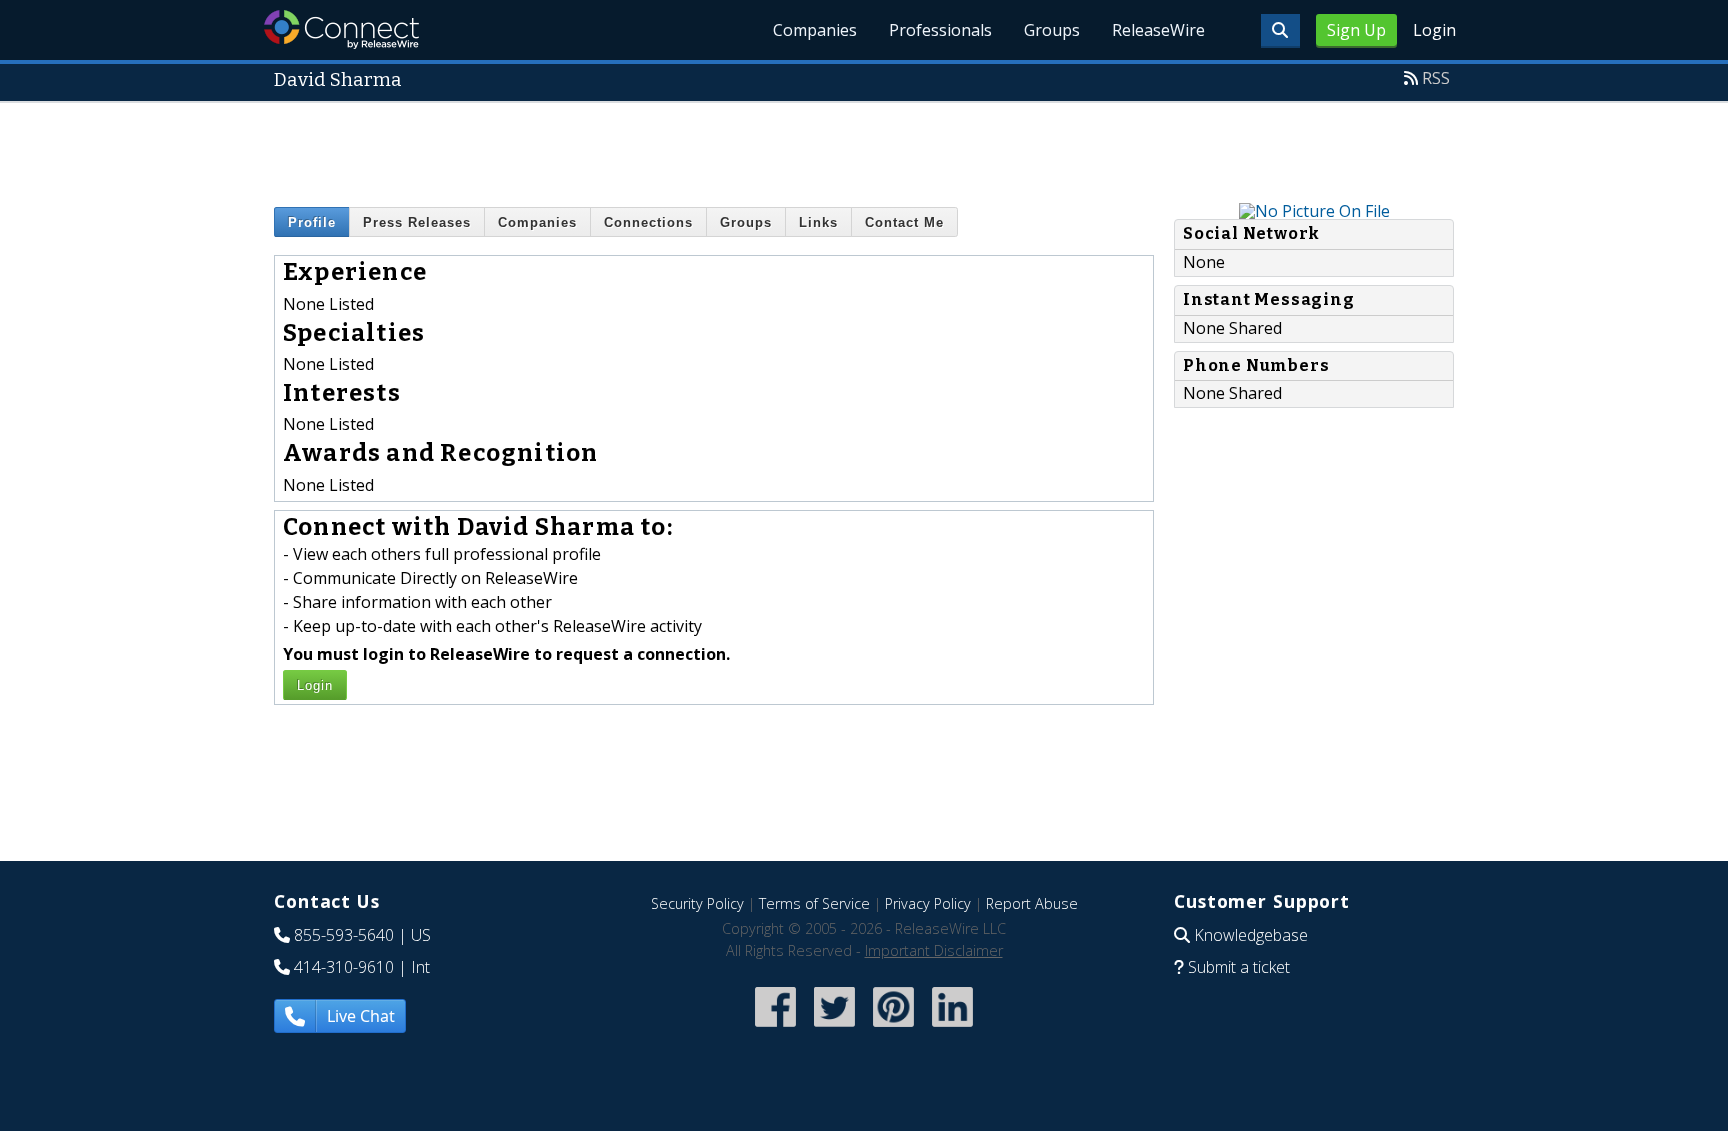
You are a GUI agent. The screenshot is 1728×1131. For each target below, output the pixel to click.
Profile (312, 222)
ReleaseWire (1158, 30)
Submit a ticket (1239, 967)
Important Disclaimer (934, 950)
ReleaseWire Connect (341, 29)
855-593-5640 (344, 935)
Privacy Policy (928, 903)
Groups (1052, 30)
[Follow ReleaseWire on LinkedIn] (952, 1029)
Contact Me (904, 222)
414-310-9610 (344, 967)
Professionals (940, 30)
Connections (648, 222)
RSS (1436, 78)
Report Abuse (1032, 903)
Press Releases (417, 222)
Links (818, 222)
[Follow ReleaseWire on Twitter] (834, 1029)
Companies (815, 30)
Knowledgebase (1251, 935)
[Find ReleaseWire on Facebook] (775, 1029)
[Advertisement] (864, 148)
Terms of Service (814, 903)
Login (1434, 30)
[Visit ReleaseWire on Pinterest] (893, 1029)
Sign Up (1356, 30)
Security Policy (697, 903)
